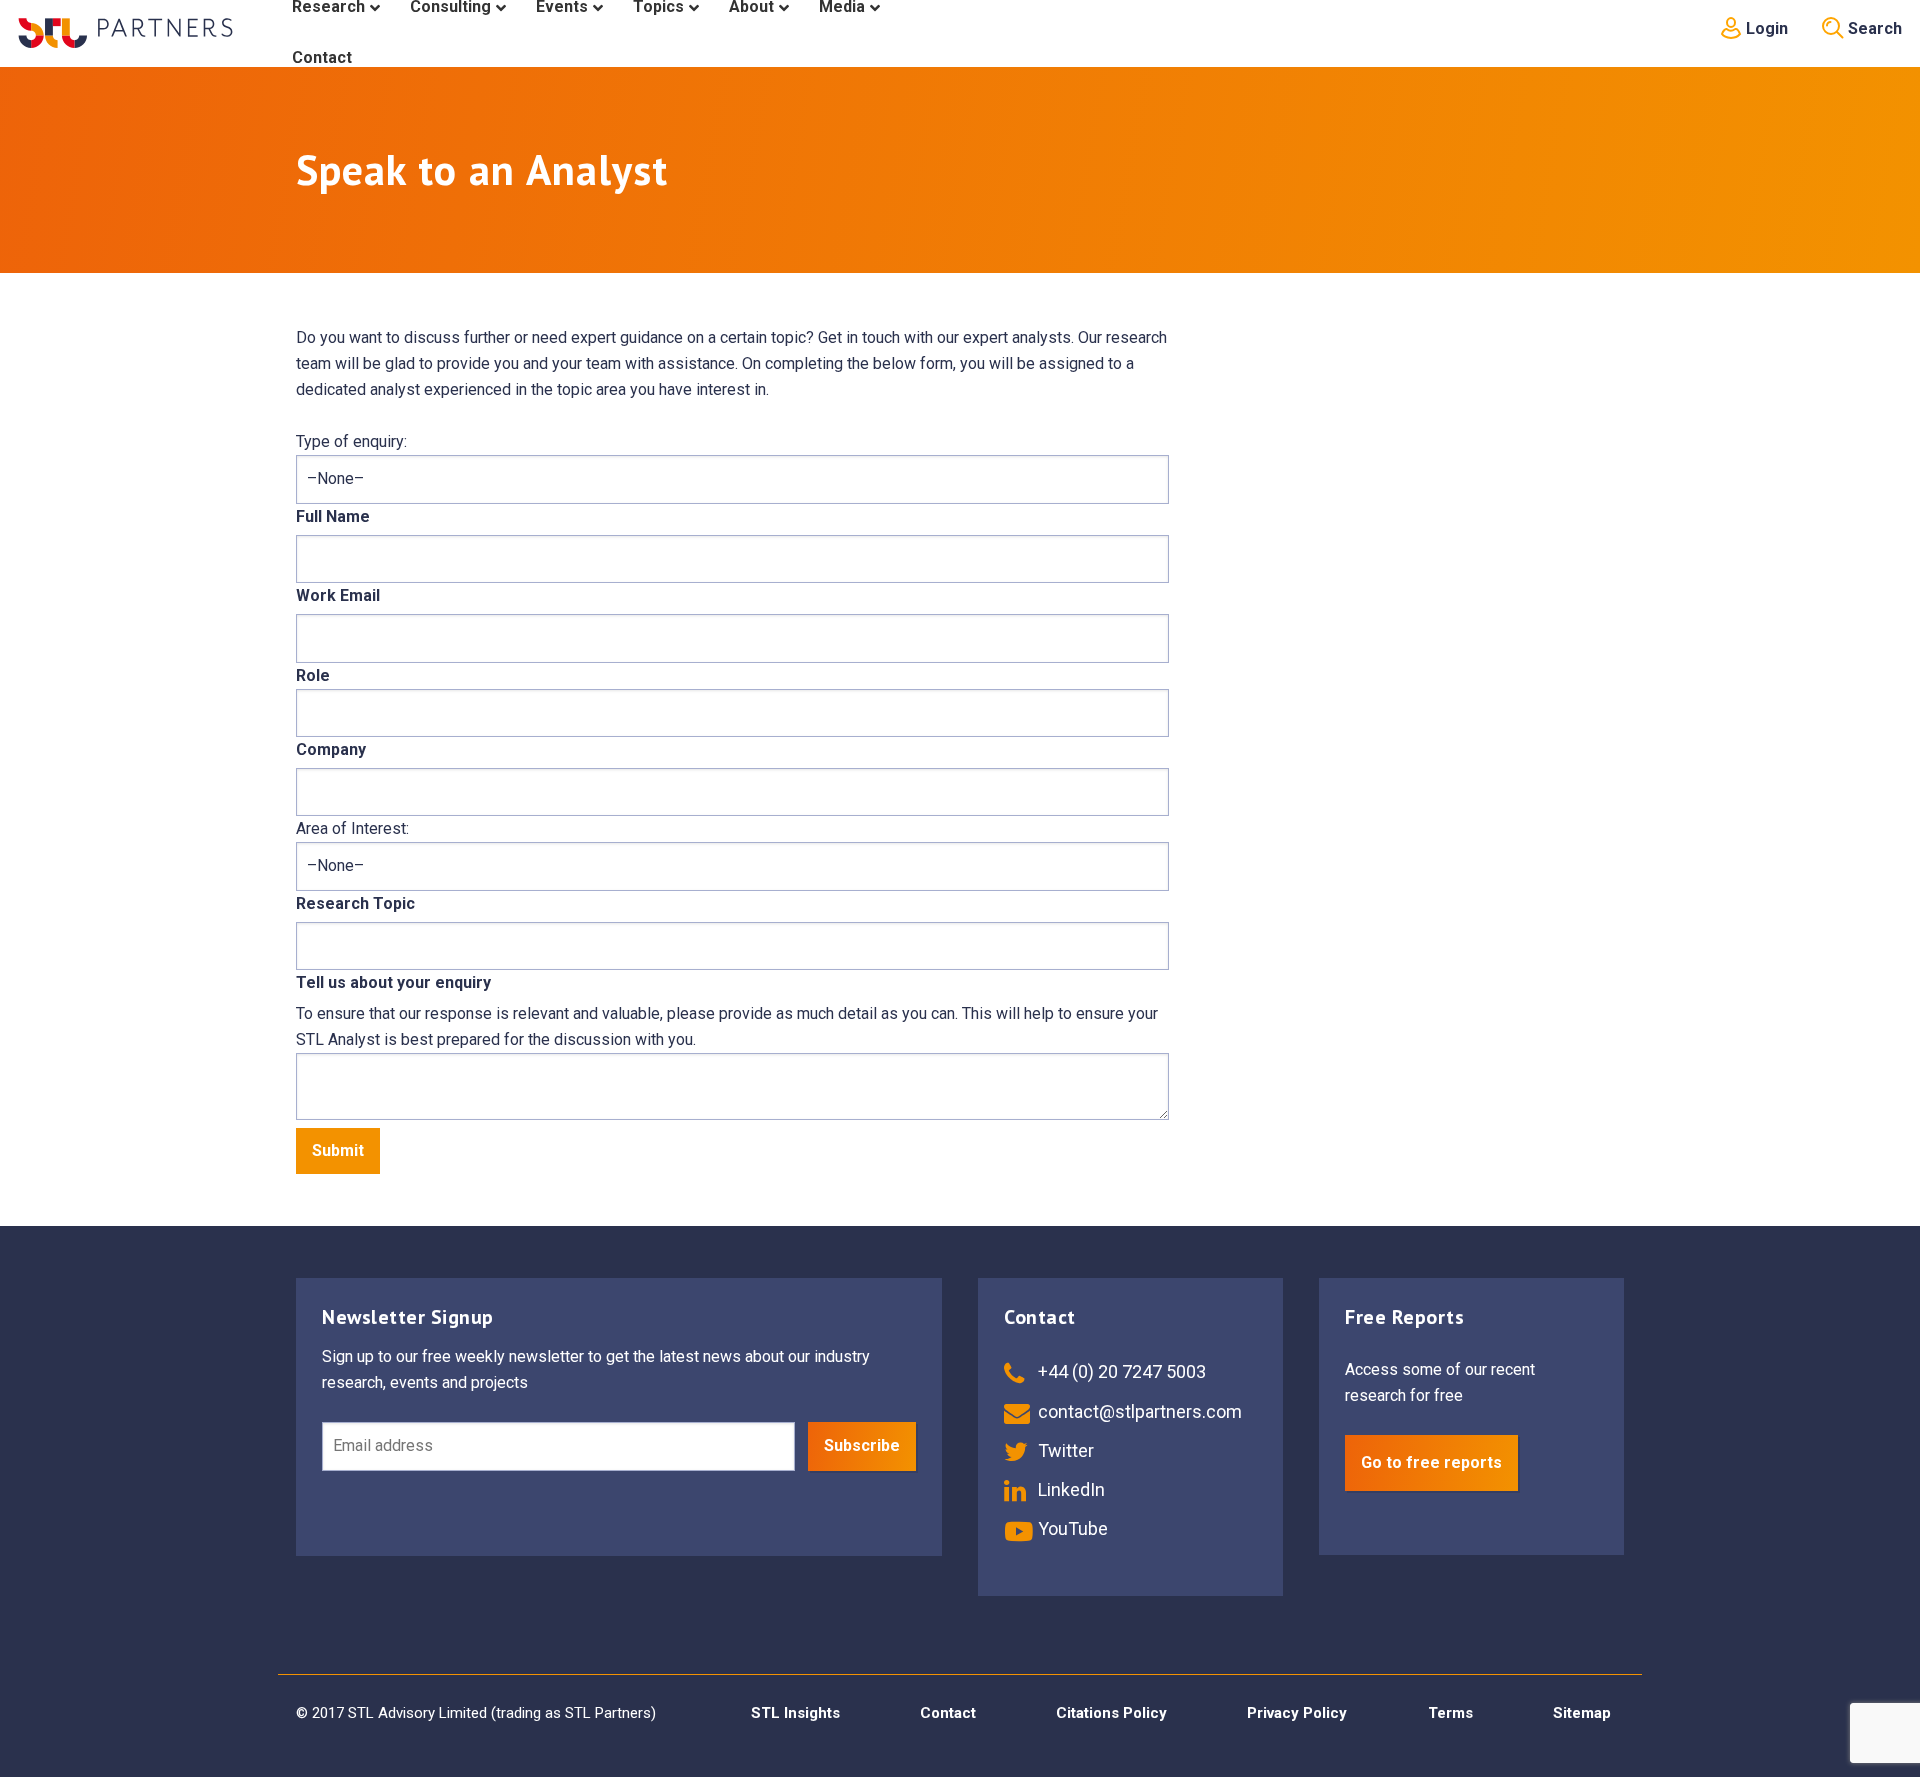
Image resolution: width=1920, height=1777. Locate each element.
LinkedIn (1069, 1489)
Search (1873, 28)
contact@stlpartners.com (1138, 1411)
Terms (1450, 1713)
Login (1765, 28)
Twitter (1064, 1450)
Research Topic (355, 903)
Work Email (338, 595)
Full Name (333, 516)
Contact (948, 1713)
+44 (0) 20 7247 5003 (1120, 1371)
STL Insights (795, 1713)
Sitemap (1582, 1713)
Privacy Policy (1297, 1713)
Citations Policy (1111, 1713)
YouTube (1071, 1528)
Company (331, 749)
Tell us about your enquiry (393, 982)
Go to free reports (1431, 1462)
